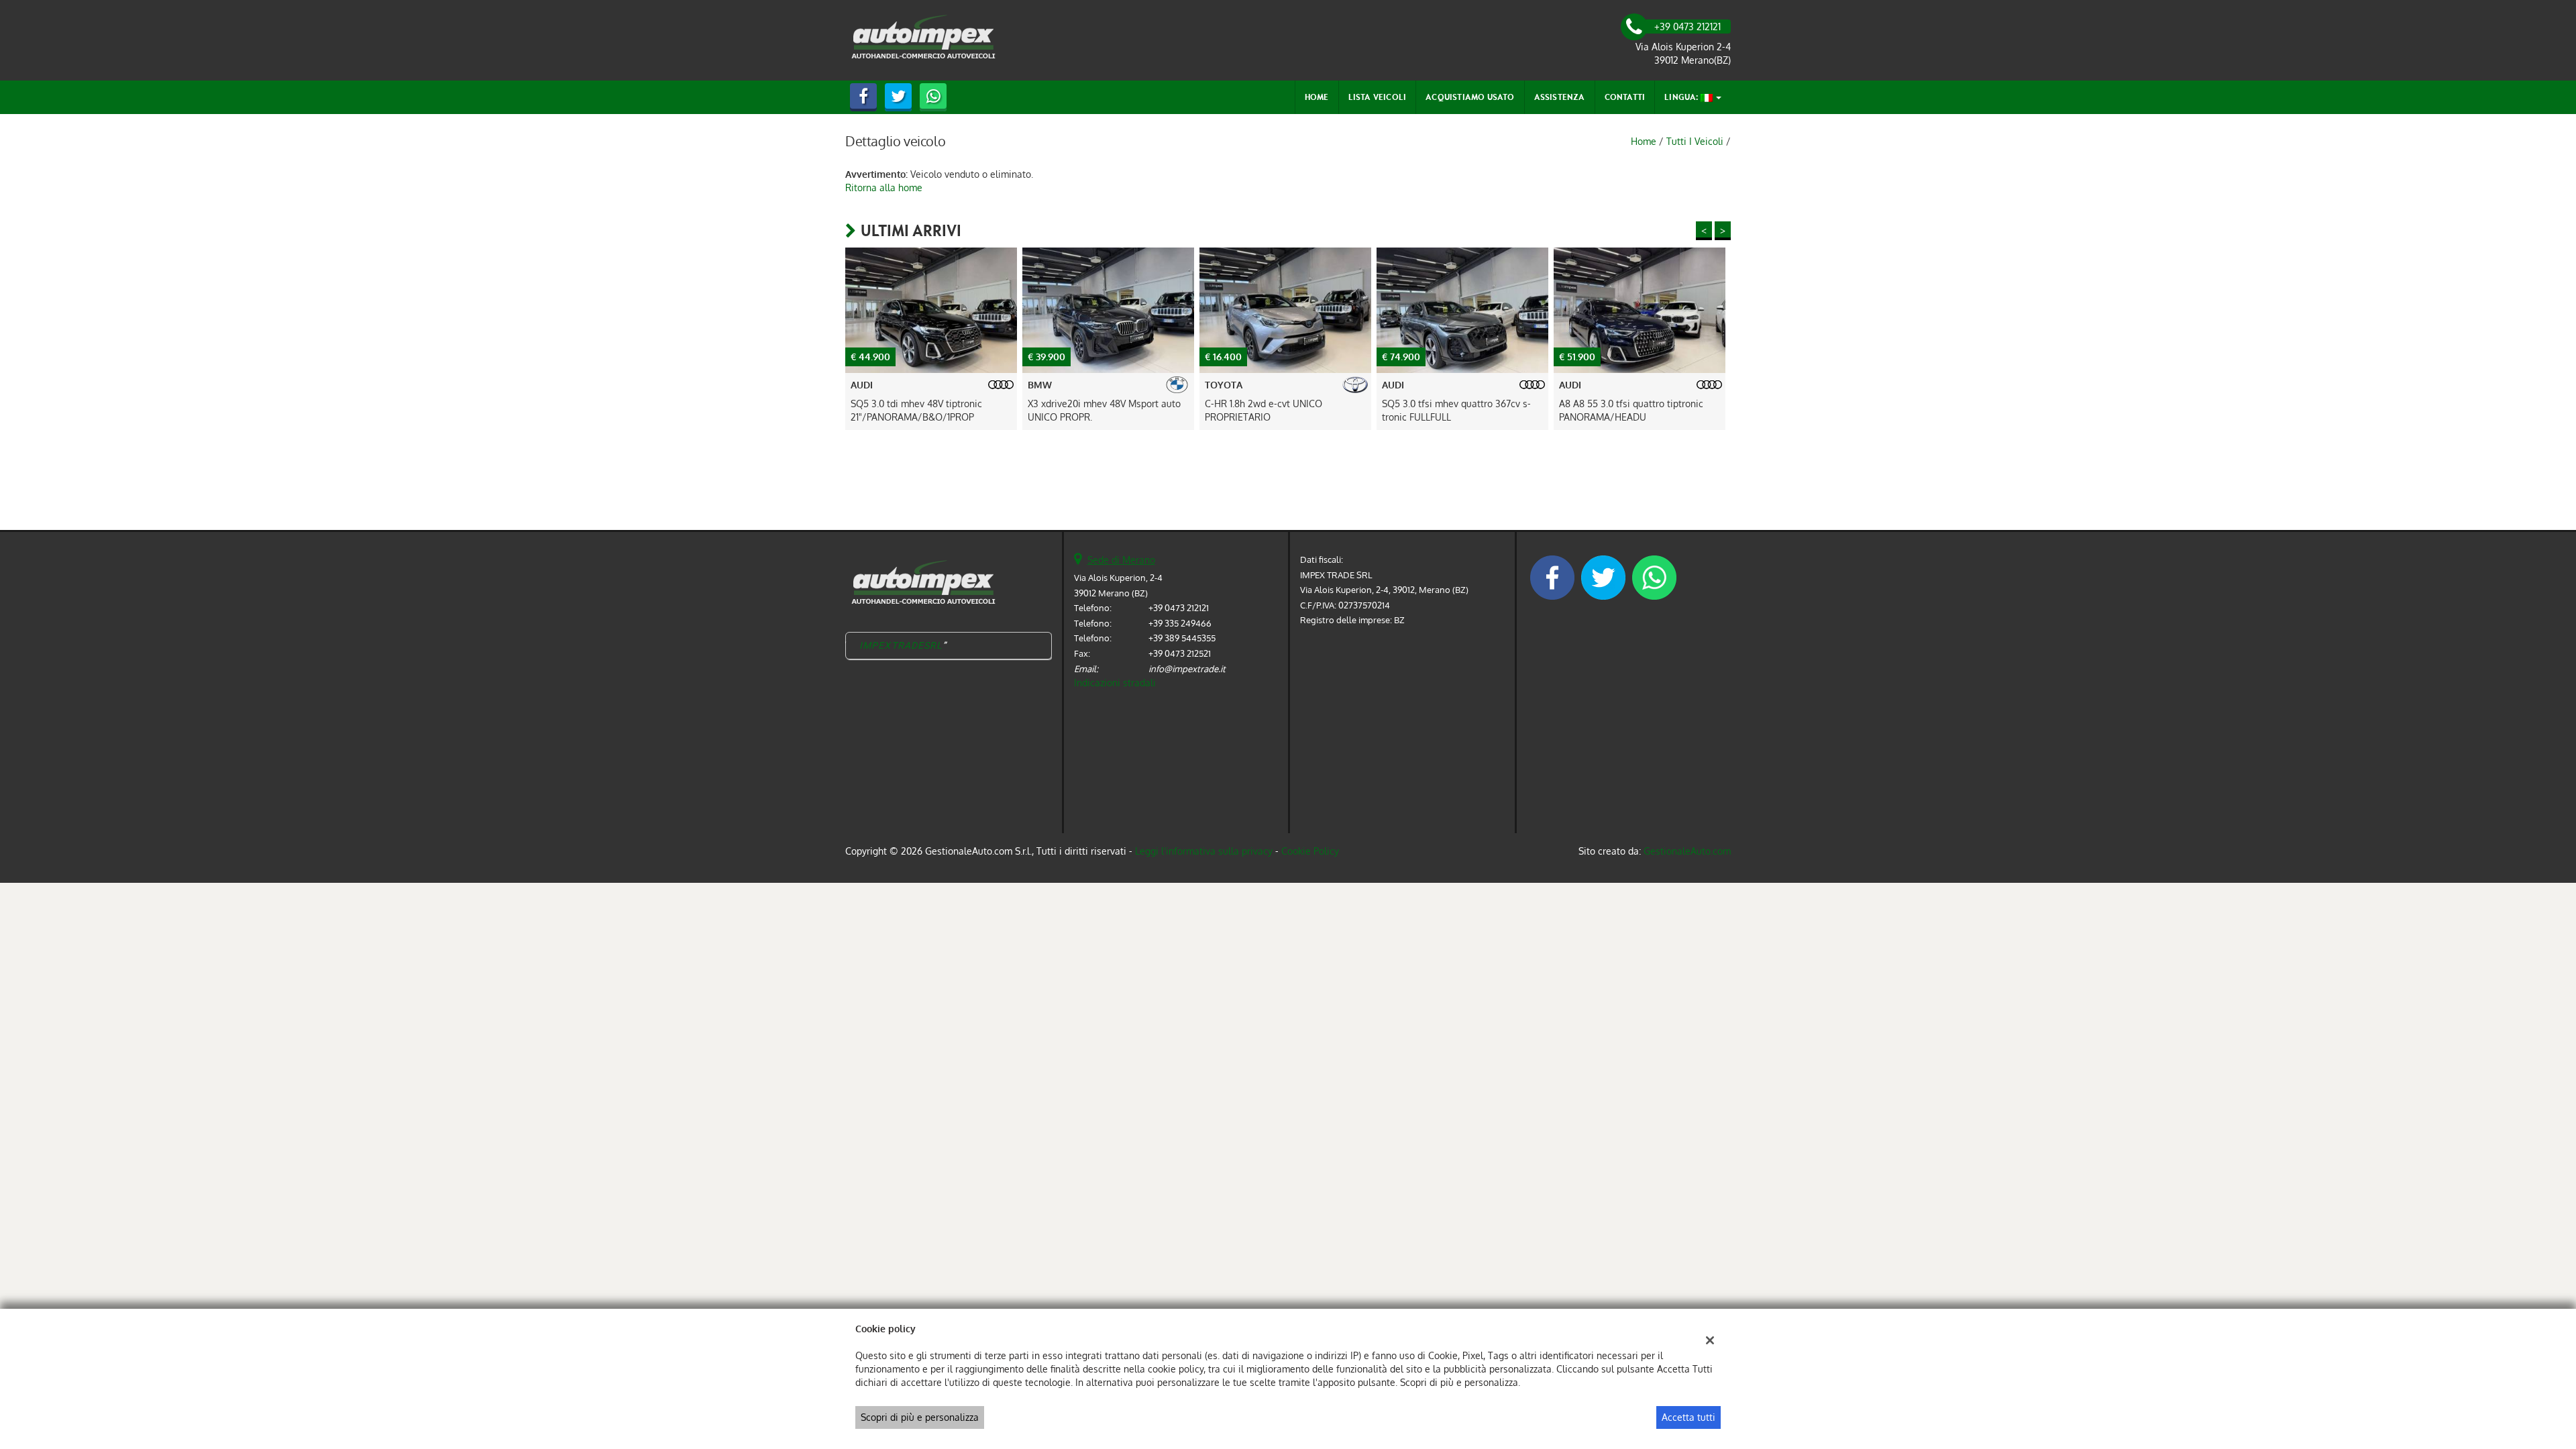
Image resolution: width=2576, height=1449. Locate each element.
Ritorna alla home (884, 187)
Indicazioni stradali (1115, 683)
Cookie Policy (1310, 851)
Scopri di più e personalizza (920, 1417)
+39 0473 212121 (1179, 607)
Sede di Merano (1121, 560)
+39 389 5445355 (1182, 638)
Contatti (1625, 97)
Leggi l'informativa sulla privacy (1204, 851)
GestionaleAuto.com (1687, 851)
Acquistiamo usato (1470, 97)
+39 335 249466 (1180, 623)
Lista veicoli (1378, 97)
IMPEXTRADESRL (901, 645)
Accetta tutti (1688, 1417)
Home (1317, 97)
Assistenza (1560, 97)
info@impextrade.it (1187, 668)
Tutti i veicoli (1695, 141)
